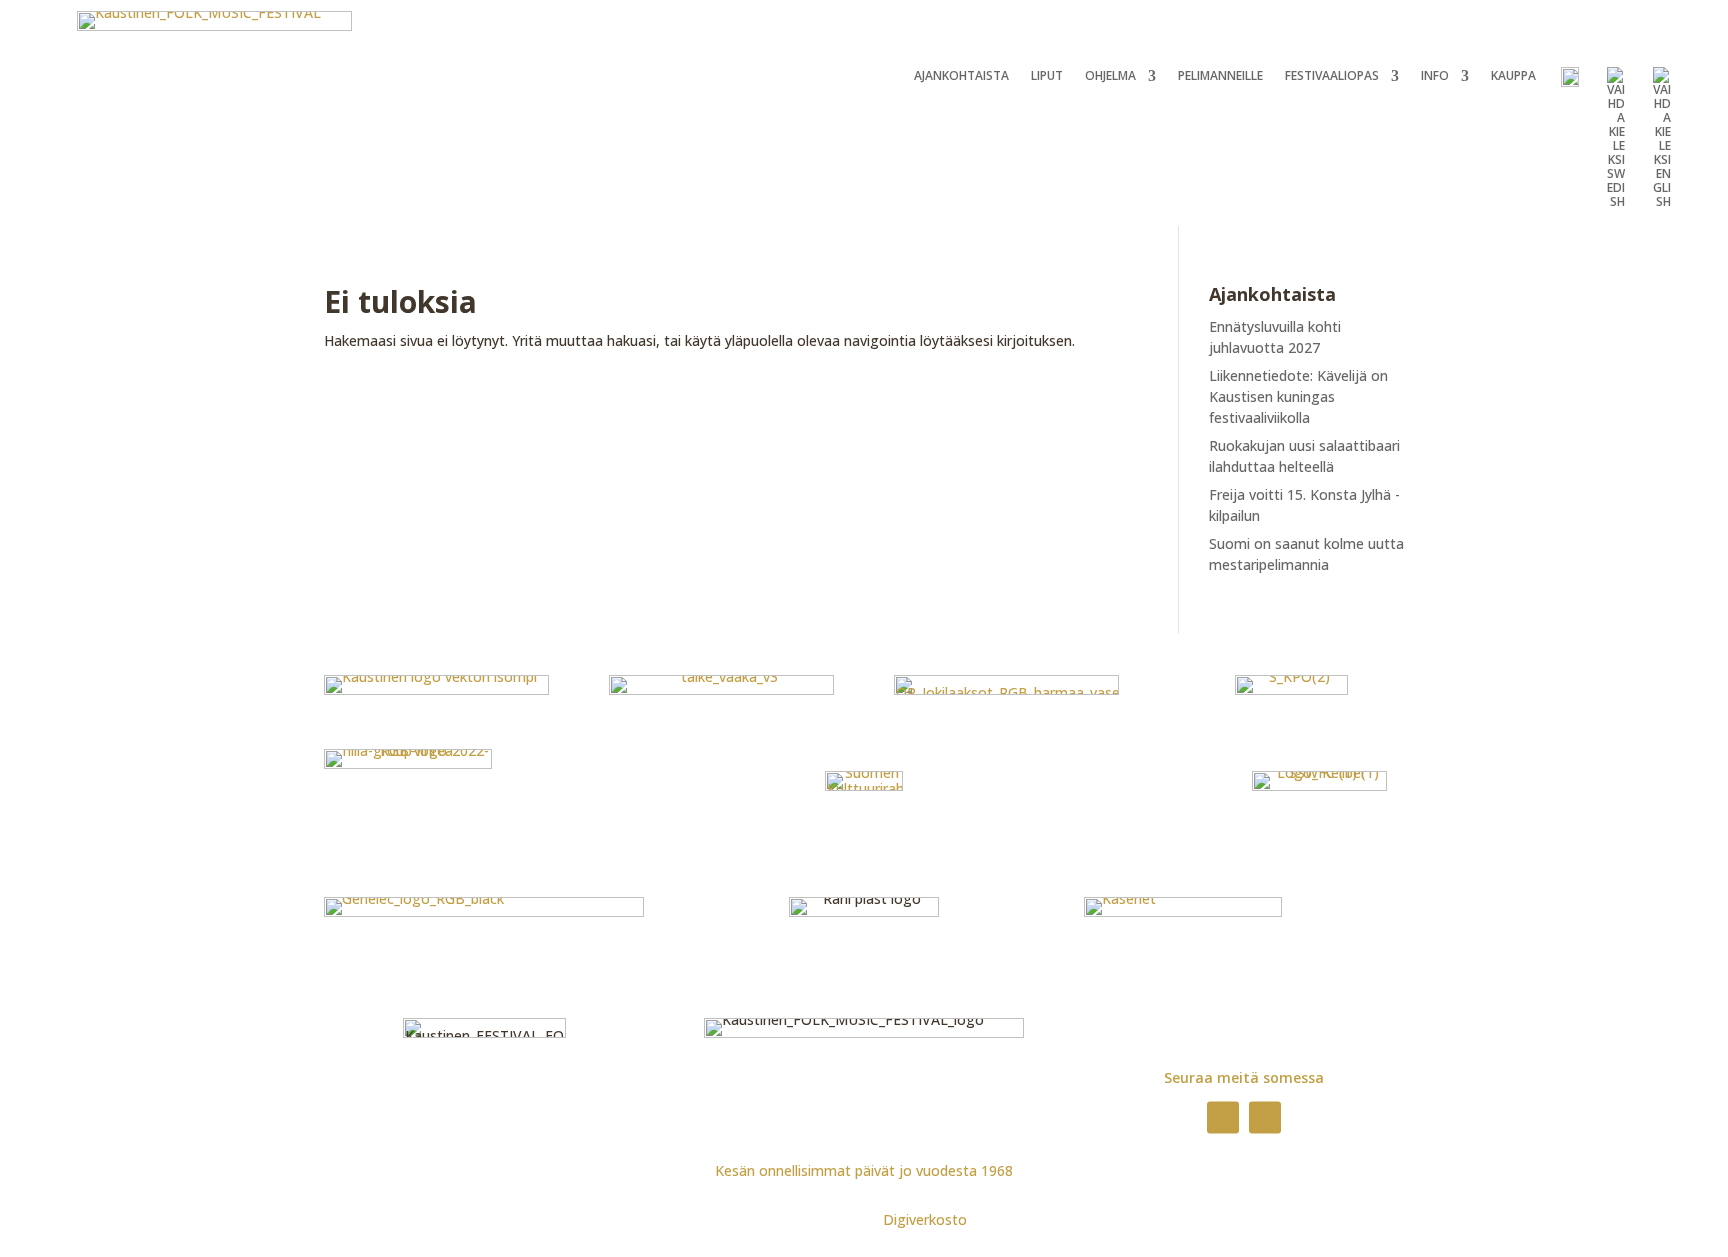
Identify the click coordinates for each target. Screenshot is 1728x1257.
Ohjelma (1110, 76)
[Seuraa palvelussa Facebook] (1223, 1117)
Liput (1047, 76)
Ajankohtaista (961, 76)
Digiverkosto (925, 1219)
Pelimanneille (1220, 76)
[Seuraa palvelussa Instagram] (1265, 1117)
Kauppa (1513, 76)
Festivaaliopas (1332, 76)
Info (1435, 76)
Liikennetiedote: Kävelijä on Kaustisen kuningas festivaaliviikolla (1298, 396)
